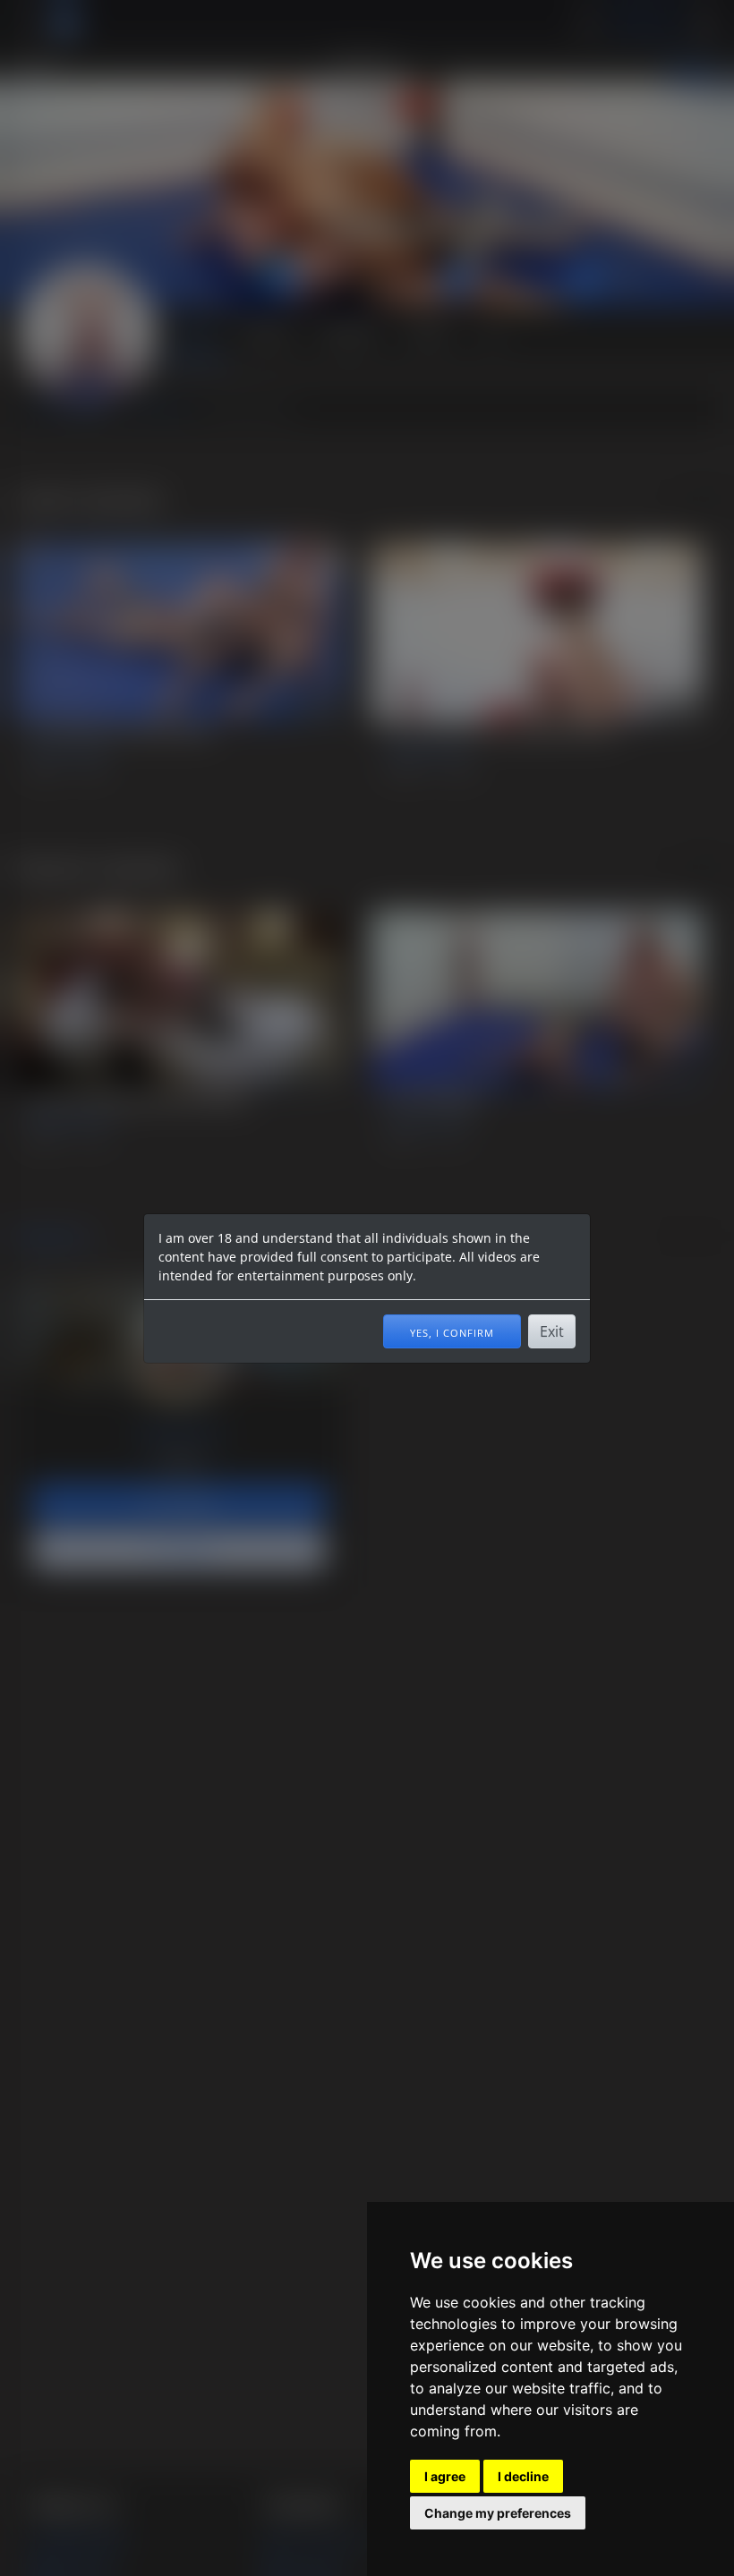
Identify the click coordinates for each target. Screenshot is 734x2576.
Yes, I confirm (452, 1331)
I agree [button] (445, 2476)
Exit (552, 1331)
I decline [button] (523, 2476)
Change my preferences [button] (498, 2513)
